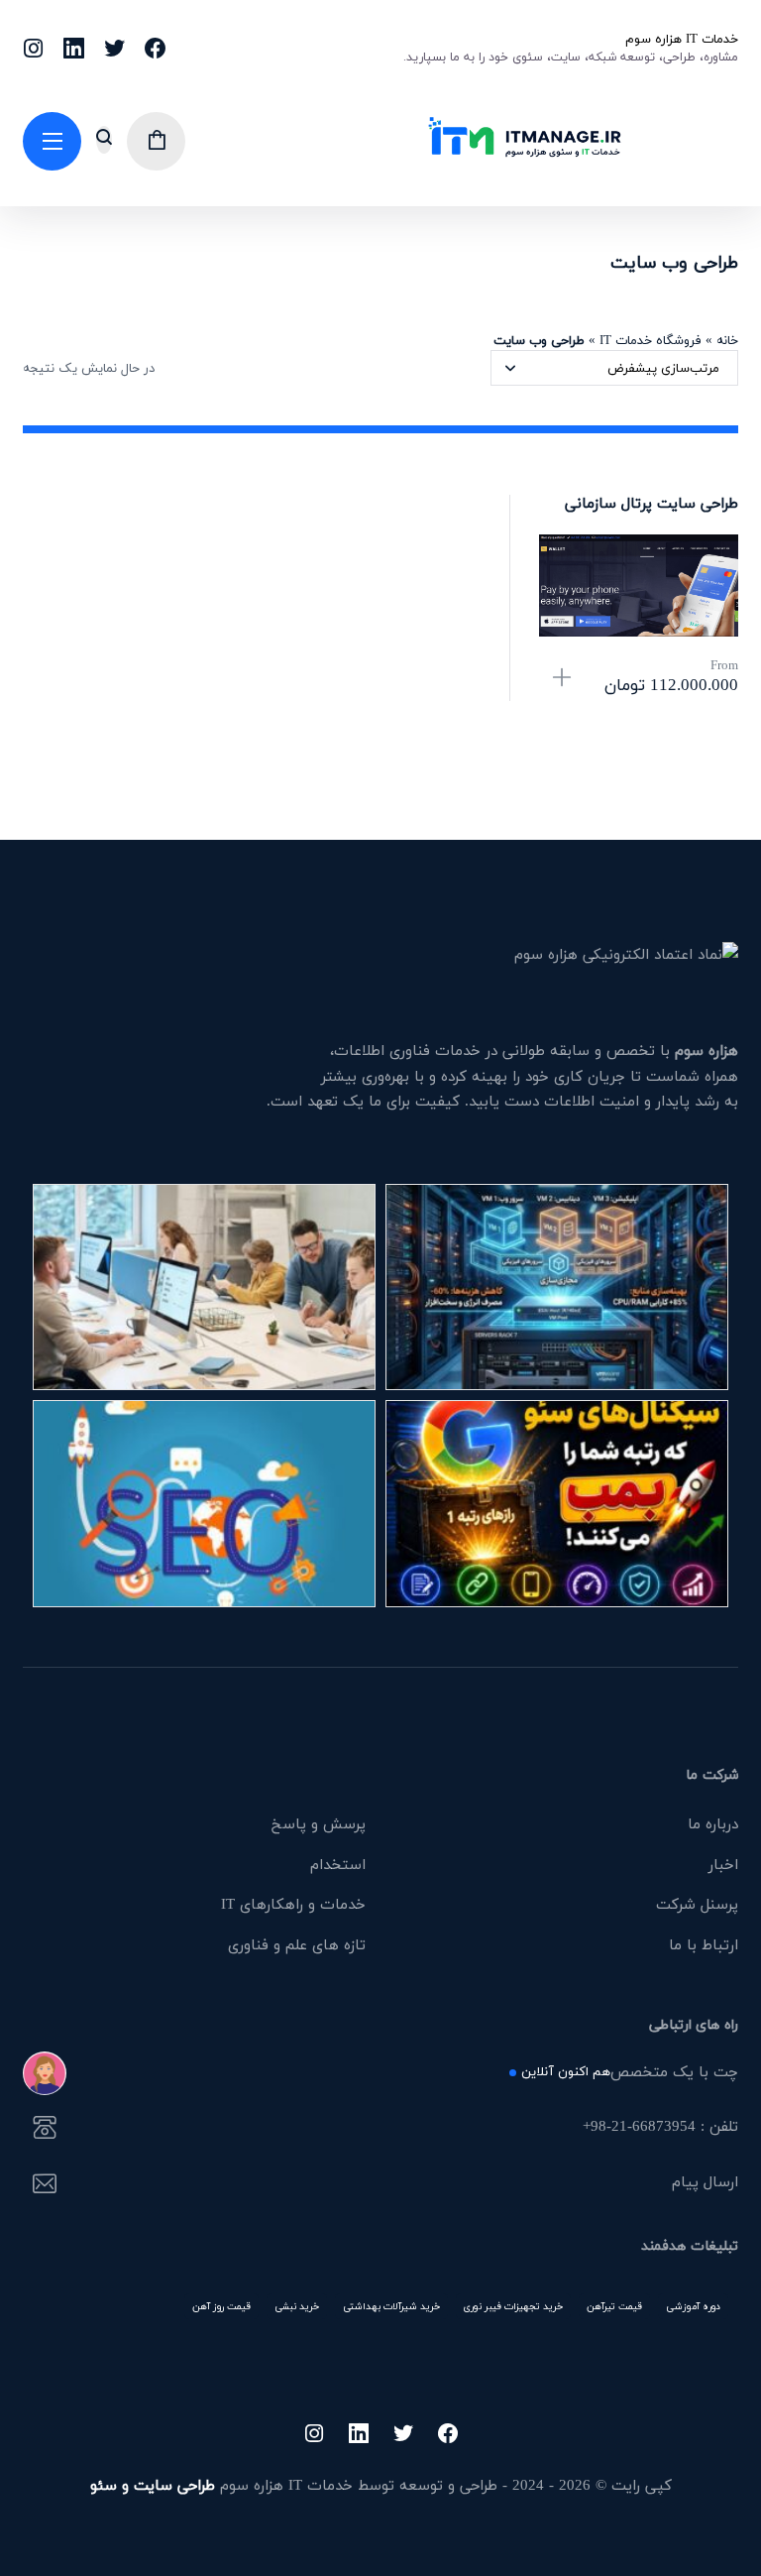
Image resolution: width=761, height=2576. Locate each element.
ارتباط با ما (704, 1944)
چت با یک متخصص (630, 2073)
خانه (727, 340)
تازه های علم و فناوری (297, 1944)
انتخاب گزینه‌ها (561, 679)
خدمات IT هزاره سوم (682, 39)
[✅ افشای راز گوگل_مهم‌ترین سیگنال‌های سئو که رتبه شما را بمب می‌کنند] (557, 1503)
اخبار (723, 1864)
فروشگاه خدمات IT (651, 340)
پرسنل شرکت (697, 1904)
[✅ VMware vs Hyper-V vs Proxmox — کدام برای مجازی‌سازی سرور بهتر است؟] (557, 1287)
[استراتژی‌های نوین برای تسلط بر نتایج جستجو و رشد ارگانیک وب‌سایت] (204, 1503)
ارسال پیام (705, 2183)
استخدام (338, 1864)
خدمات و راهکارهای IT (293, 1904)
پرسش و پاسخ (319, 1823)
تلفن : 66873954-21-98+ (660, 2128)
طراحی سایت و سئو (153, 2485)
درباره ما (713, 1823)
